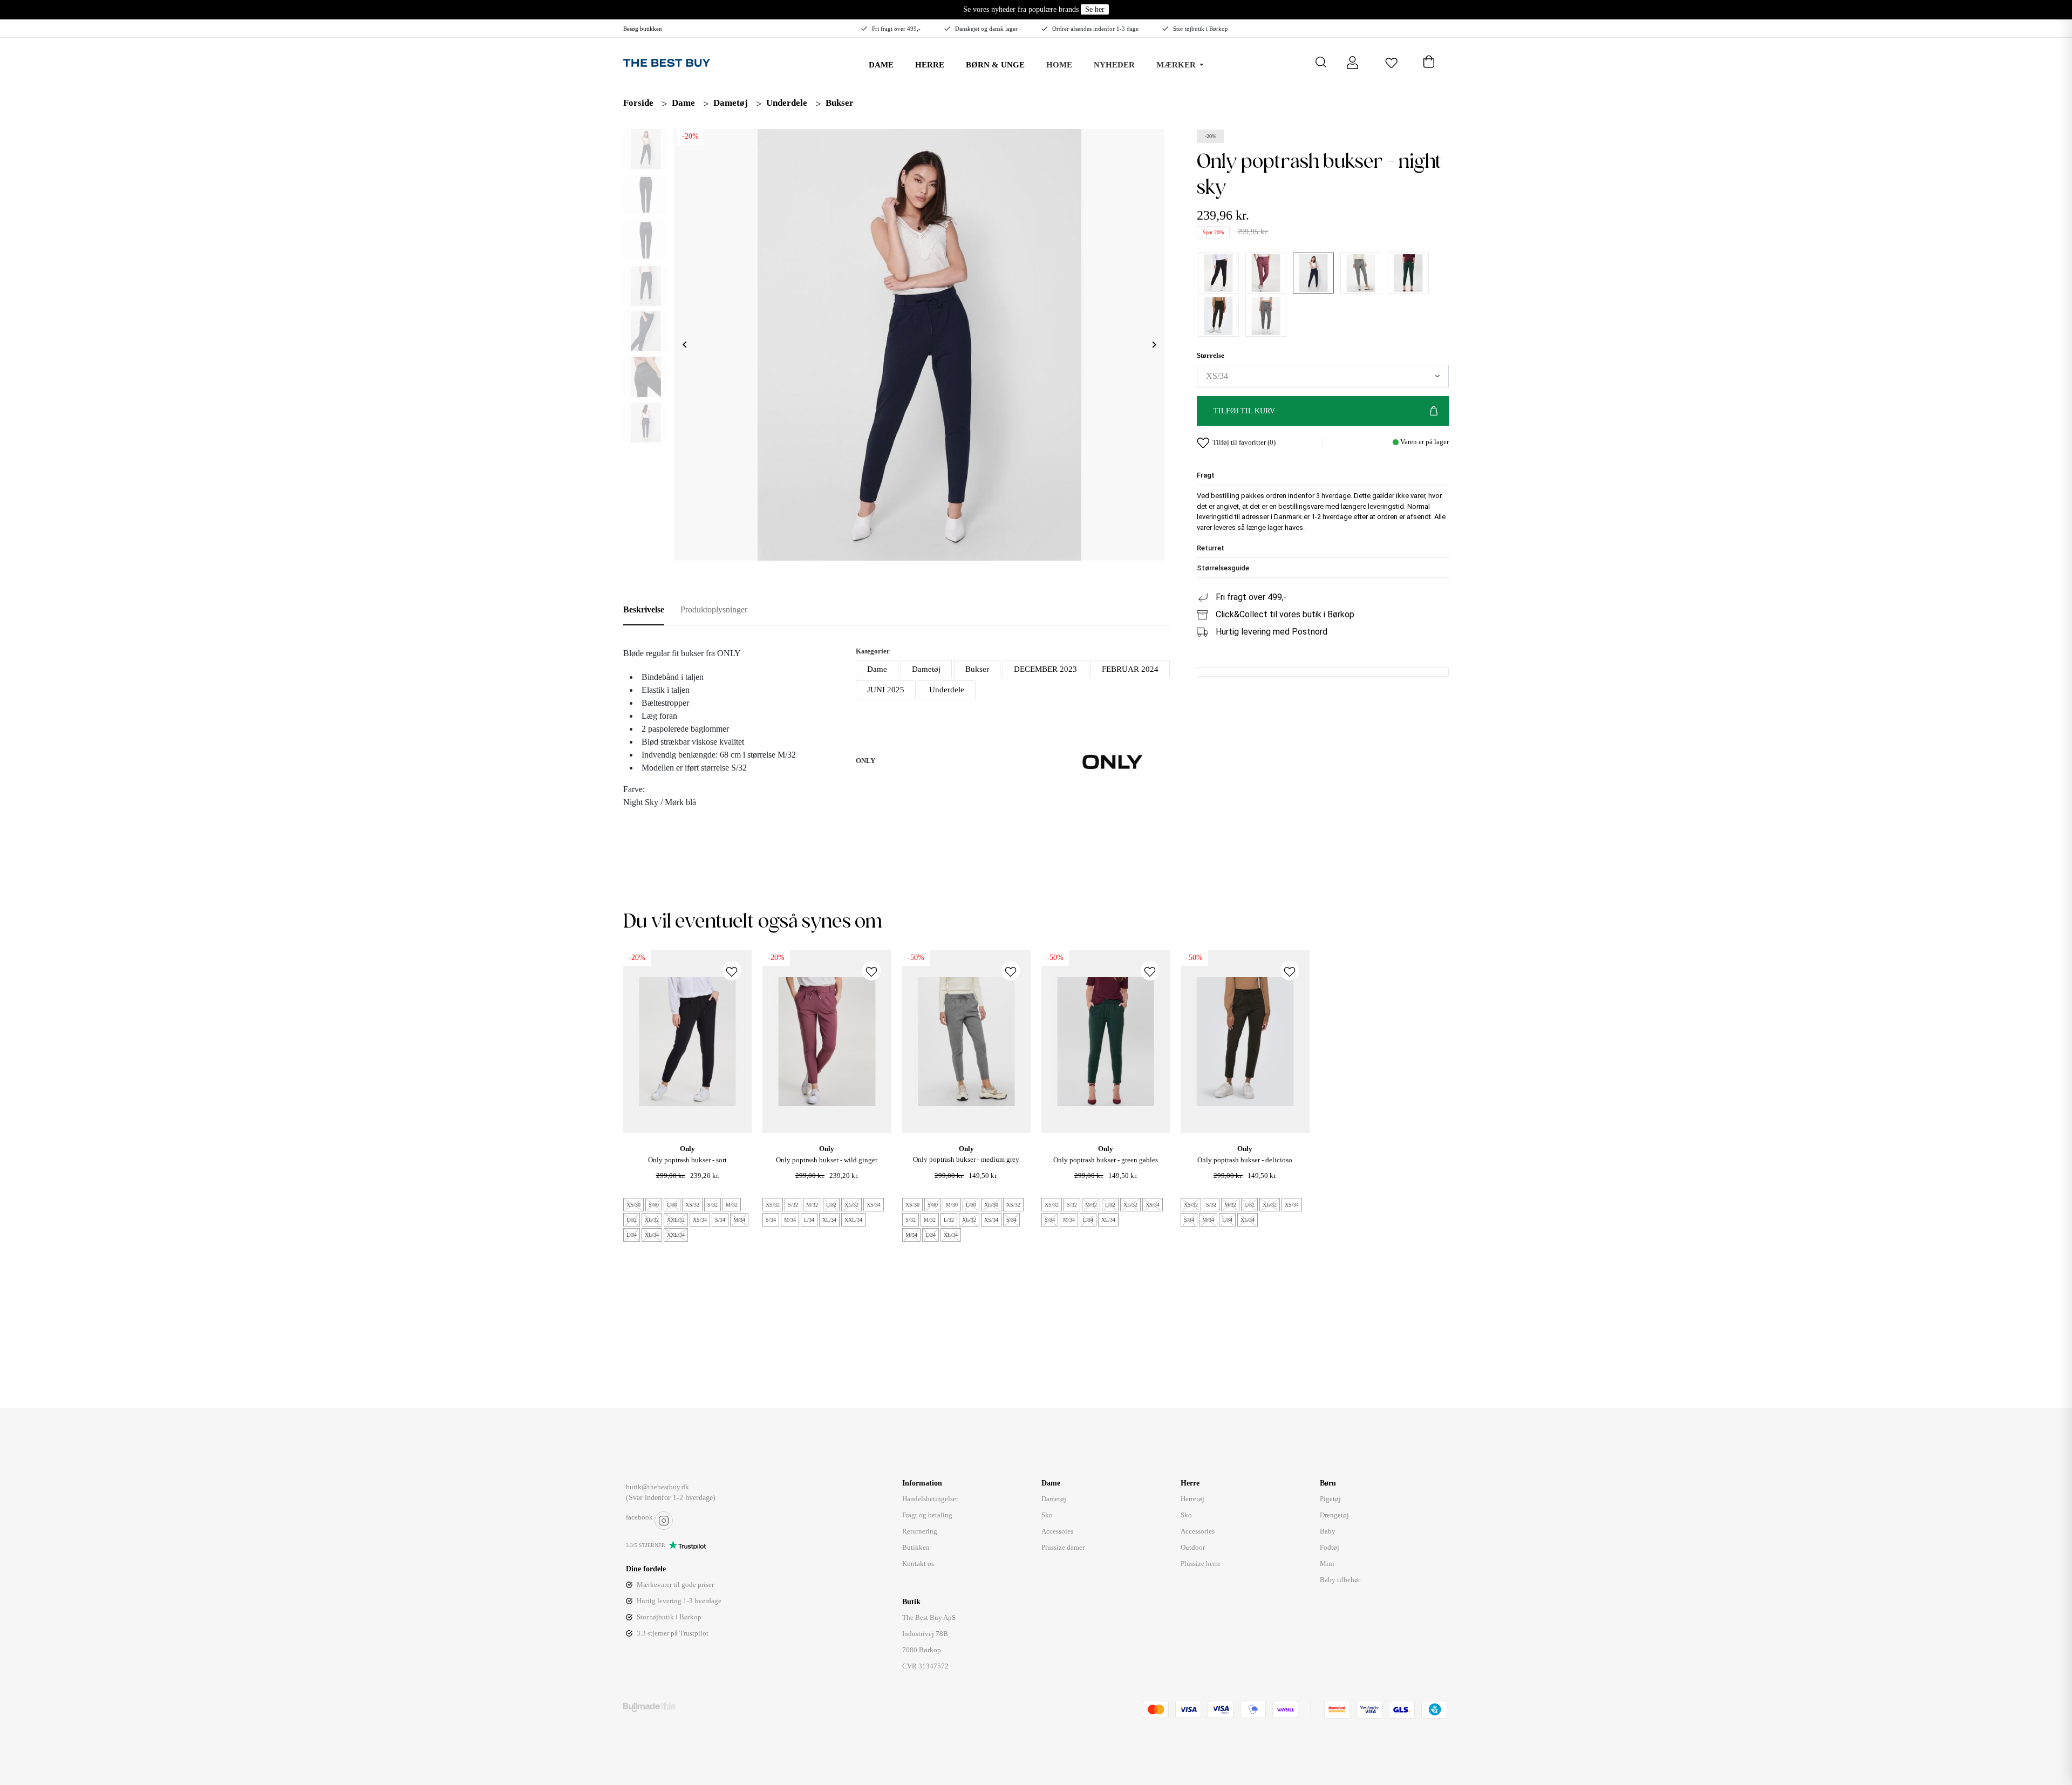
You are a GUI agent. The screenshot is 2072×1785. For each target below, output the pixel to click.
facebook (639, 1517)
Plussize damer (1063, 1547)
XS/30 (633, 1205)
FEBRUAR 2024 (1130, 669)
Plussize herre (1201, 1563)
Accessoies (1057, 1531)
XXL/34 (676, 1235)
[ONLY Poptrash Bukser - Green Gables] (1408, 273)
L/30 (672, 1205)
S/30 (654, 1205)
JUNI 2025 (886, 690)
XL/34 (652, 1235)
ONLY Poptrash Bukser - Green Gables (1106, 1160)
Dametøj (731, 103)
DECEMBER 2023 (1045, 669)
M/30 (952, 1205)
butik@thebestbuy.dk (657, 1487)
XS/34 (700, 1220)
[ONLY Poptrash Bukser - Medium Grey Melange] (1361, 273)
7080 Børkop (922, 1650)
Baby (1328, 1531)
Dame (683, 103)
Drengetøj (1334, 1515)
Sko (1047, 1515)
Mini (1327, 1563)
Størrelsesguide (1223, 568)
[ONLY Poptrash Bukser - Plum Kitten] (1266, 316)
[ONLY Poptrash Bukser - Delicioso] (1218, 316)
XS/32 (692, 1205)
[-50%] (966, 1041)
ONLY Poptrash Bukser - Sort (687, 1160)
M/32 (732, 1205)
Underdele (787, 103)
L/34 (632, 1235)
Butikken (916, 1547)
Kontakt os (918, 1563)
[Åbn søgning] (1321, 62)
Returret (1211, 549)
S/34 (720, 1220)
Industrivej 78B (925, 1634)
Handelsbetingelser (930, 1499)
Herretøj (1192, 1499)
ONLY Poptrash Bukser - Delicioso (1245, 1160)
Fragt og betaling (927, 1515)
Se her (1095, 9)
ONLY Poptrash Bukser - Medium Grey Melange (966, 1165)
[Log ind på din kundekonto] (1352, 62)
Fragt (1206, 476)
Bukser (840, 103)
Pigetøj (1330, 1499)
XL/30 (991, 1205)
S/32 (713, 1205)
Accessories (1198, 1531)
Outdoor (1193, 1547)
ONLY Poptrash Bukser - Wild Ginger (827, 1160)
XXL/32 (676, 1220)
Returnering (920, 1531)
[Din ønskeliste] (1391, 62)
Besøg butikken (643, 29)
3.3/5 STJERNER (646, 1545)
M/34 (739, 1220)
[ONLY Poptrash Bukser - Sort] (1218, 273)
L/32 (632, 1220)
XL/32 (652, 1220)
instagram (664, 1521)
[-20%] (687, 1041)
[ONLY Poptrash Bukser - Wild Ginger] (1266, 273)
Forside (638, 103)
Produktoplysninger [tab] (714, 609)
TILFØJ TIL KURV (1244, 411)
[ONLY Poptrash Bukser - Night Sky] (1313, 273)
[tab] (1323, 476)
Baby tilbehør (1340, 1580)
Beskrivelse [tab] (644, 609)
